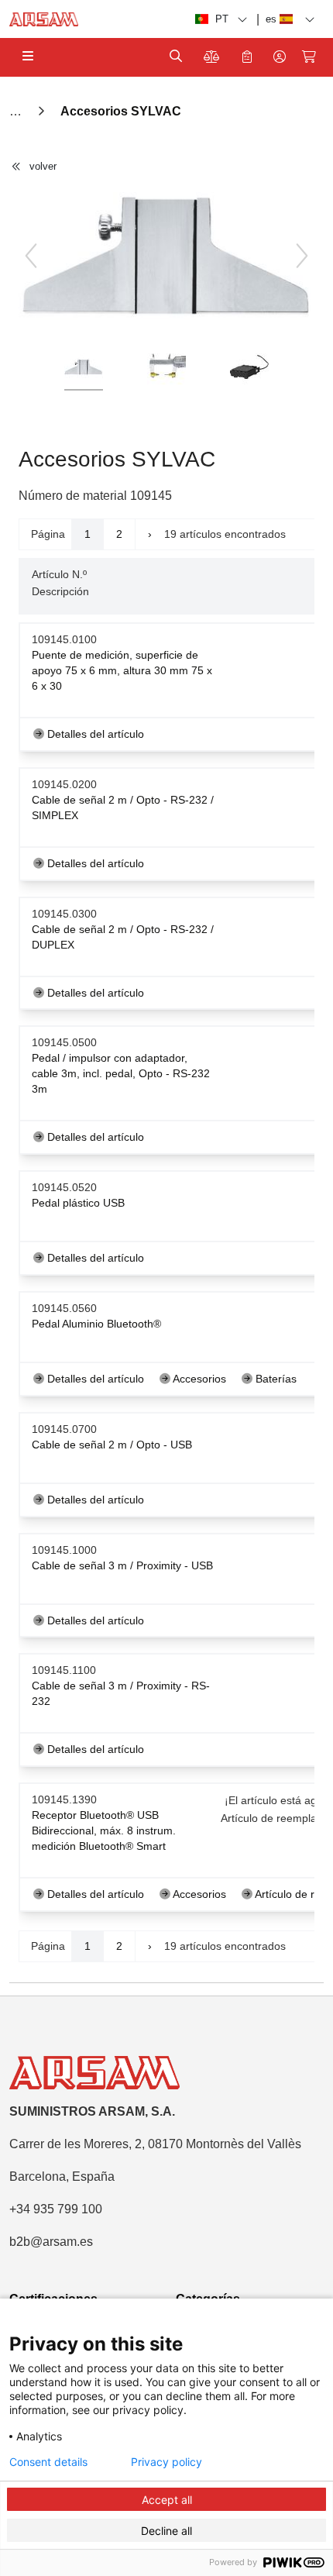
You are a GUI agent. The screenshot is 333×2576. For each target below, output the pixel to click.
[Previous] (31, 256)
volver (43, 166)
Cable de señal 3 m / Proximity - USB (122, 1565)
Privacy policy (166, 2462)
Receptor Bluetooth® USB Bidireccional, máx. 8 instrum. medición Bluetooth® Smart (104, 1830)
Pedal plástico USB (78, 1203)
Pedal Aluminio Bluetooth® (96, 1324)
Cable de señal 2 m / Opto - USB (112, 1445)
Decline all (166, 2531)
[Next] (302, 256)
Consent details (48, 2462)
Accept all (167, 2500)
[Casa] (17, 111)
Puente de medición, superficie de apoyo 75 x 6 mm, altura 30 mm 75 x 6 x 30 (122, 670)
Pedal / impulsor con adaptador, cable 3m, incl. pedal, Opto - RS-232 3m (121, 1073)
